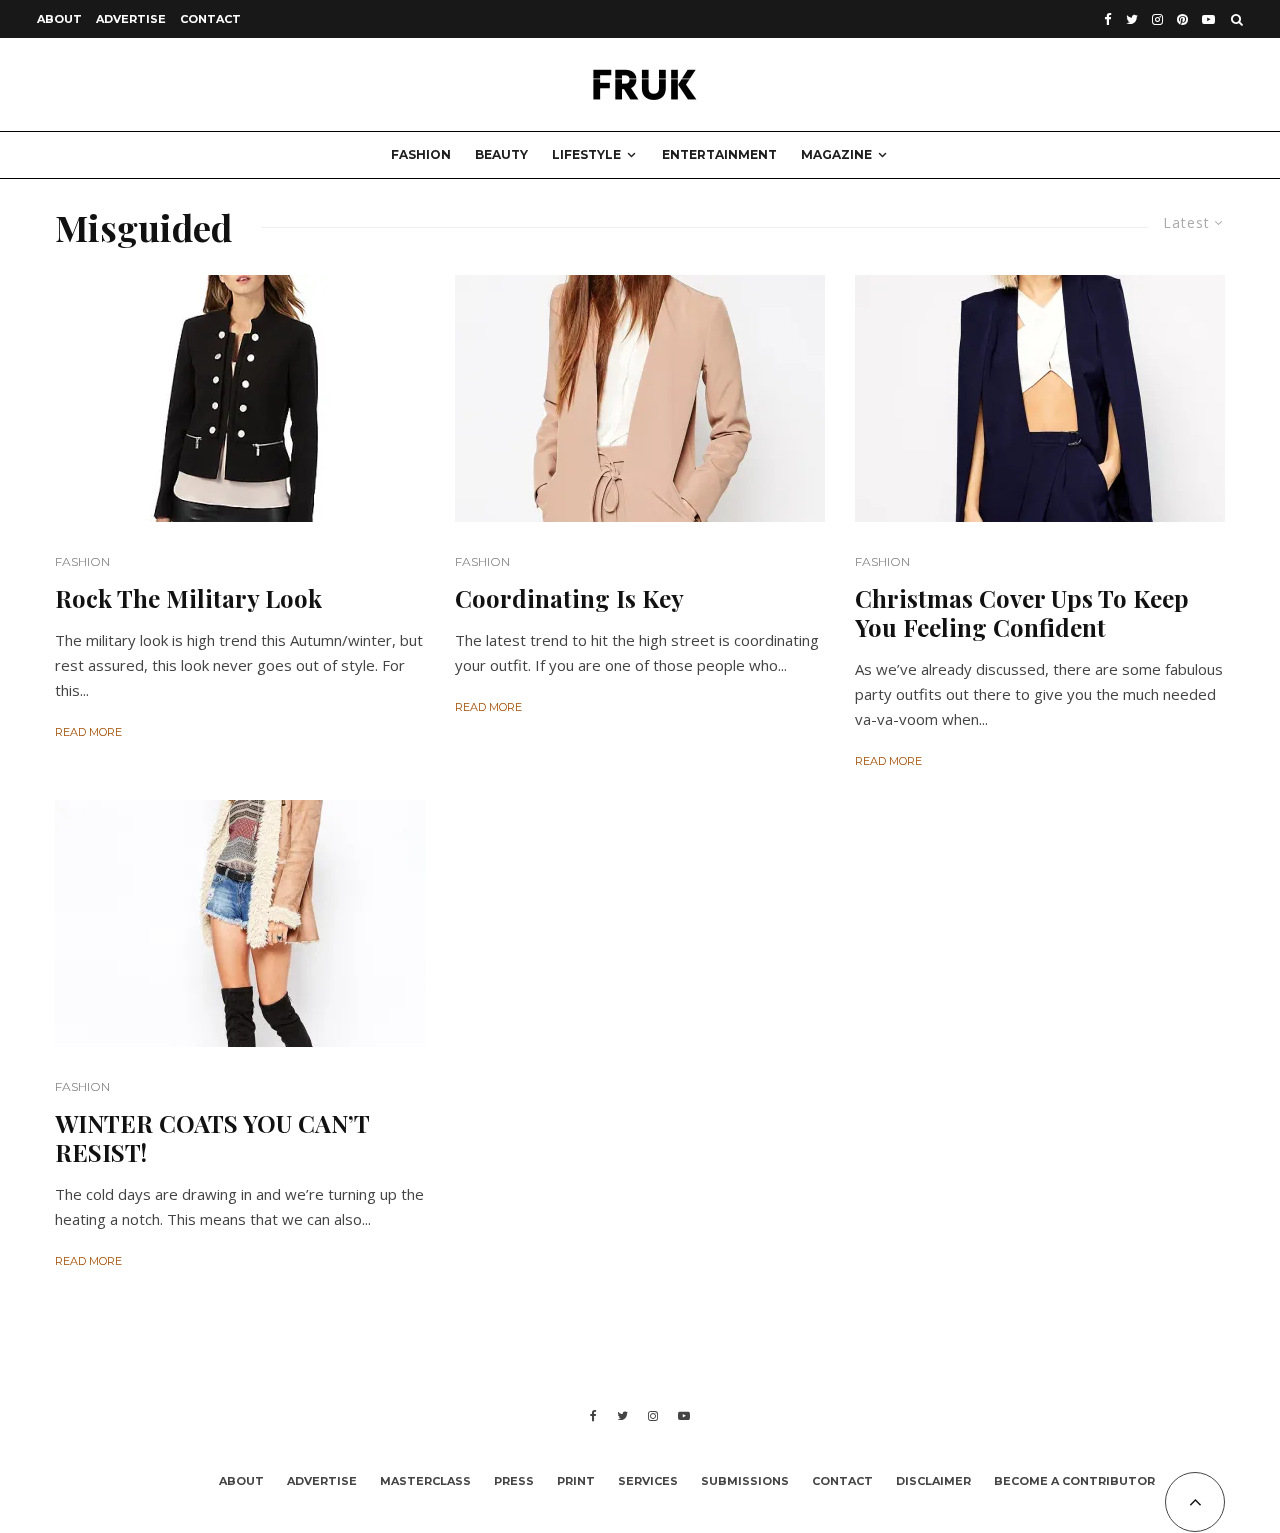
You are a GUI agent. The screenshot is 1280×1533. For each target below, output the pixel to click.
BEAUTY (501, 154)
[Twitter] (1132, 19)
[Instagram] (1157, 19)
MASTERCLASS (425, 1481)
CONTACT (210, 19)
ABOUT (59, 19)
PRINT (576, 1481)
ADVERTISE (131, 19)
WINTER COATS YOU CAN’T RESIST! (212, 1138)
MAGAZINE (836, 154)
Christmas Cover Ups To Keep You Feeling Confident (1022, 613)
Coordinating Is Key (569, 598)
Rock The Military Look (188, 598)
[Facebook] (1108, 19)
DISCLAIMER (933, 1481)
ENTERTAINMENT (719, 154)
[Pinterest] (1182, 19)
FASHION (421, 154)
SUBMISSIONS (745, 1481)
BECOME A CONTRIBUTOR (1074, 1481)
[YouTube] (1208, 19)
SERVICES (648, 1481)
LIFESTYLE (586, 154)
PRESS (514, 1481)
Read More (88, 732)
